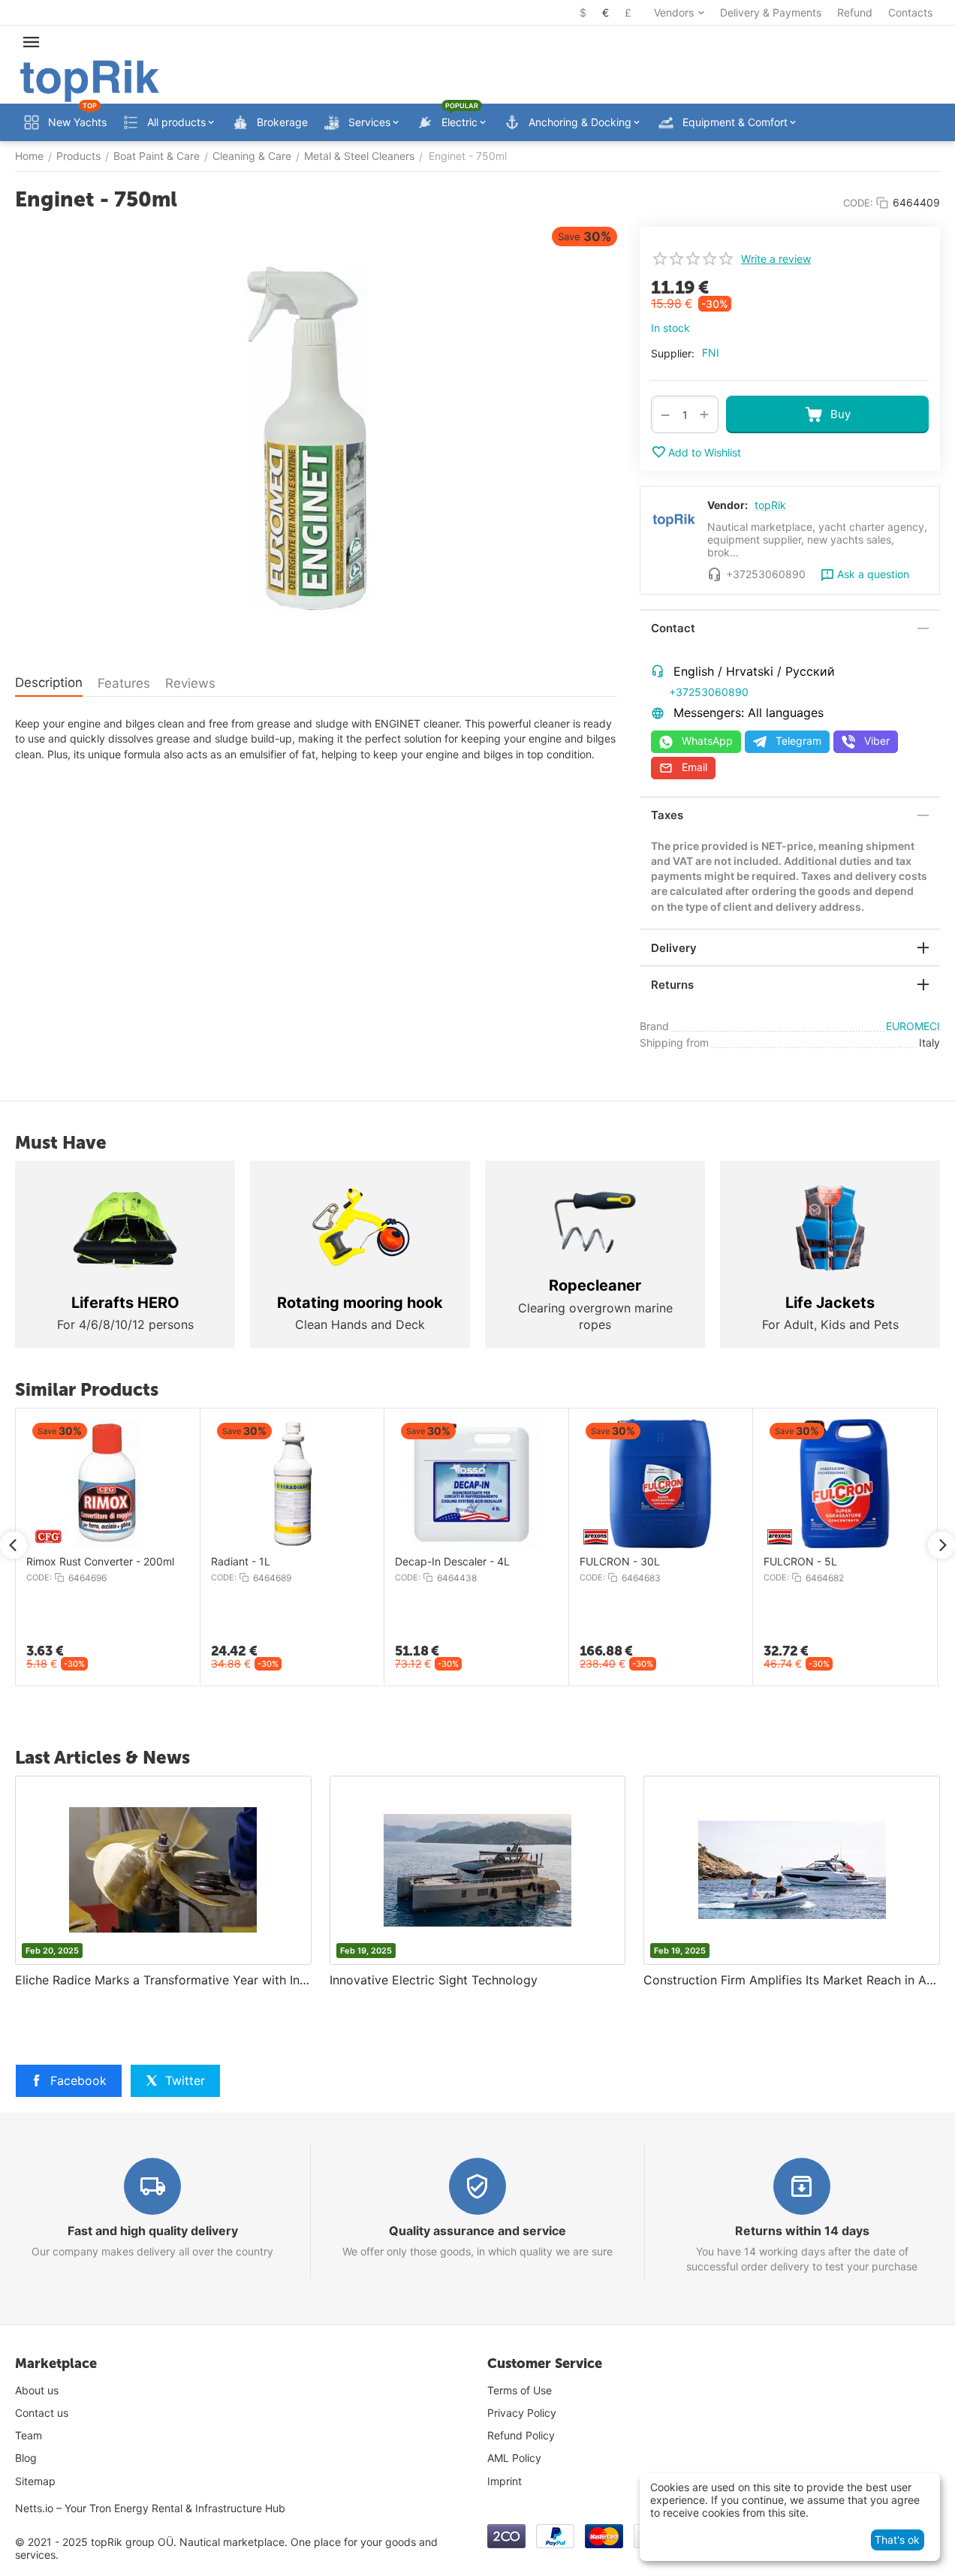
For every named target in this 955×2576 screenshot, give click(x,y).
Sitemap (35, 2481)
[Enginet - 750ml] (316, 441)
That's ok (897, 2540)
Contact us (42, 2413)
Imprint (505, 2481)
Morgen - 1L (145, 1562)
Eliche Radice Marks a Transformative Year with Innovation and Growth (163, 1980)
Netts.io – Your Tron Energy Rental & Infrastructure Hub (150, 2508)
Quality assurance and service (477, 2231)
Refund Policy (521, 2435)
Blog (26, 2458)
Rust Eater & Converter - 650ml (745, 1562)
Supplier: (673, 353)
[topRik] (90, 80)
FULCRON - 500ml (899, 1562)
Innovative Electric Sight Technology (434, 1980)
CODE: (858, 203)
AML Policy (514, 2458)
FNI (711, 353)
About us (37, 2390)
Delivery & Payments (771, 12)
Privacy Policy (522, 2413)
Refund (855, 12)
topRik (770, 505)
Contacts (910, 12)
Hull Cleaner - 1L (524, 1562)
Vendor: (728, 505)
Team (29, 2435)
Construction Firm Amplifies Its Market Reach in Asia (792, 1980)
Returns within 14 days (802, 2231)
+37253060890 (709, 692)
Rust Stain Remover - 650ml (369, 1562)
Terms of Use (520, 2390)
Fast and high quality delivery (153, 2231)
